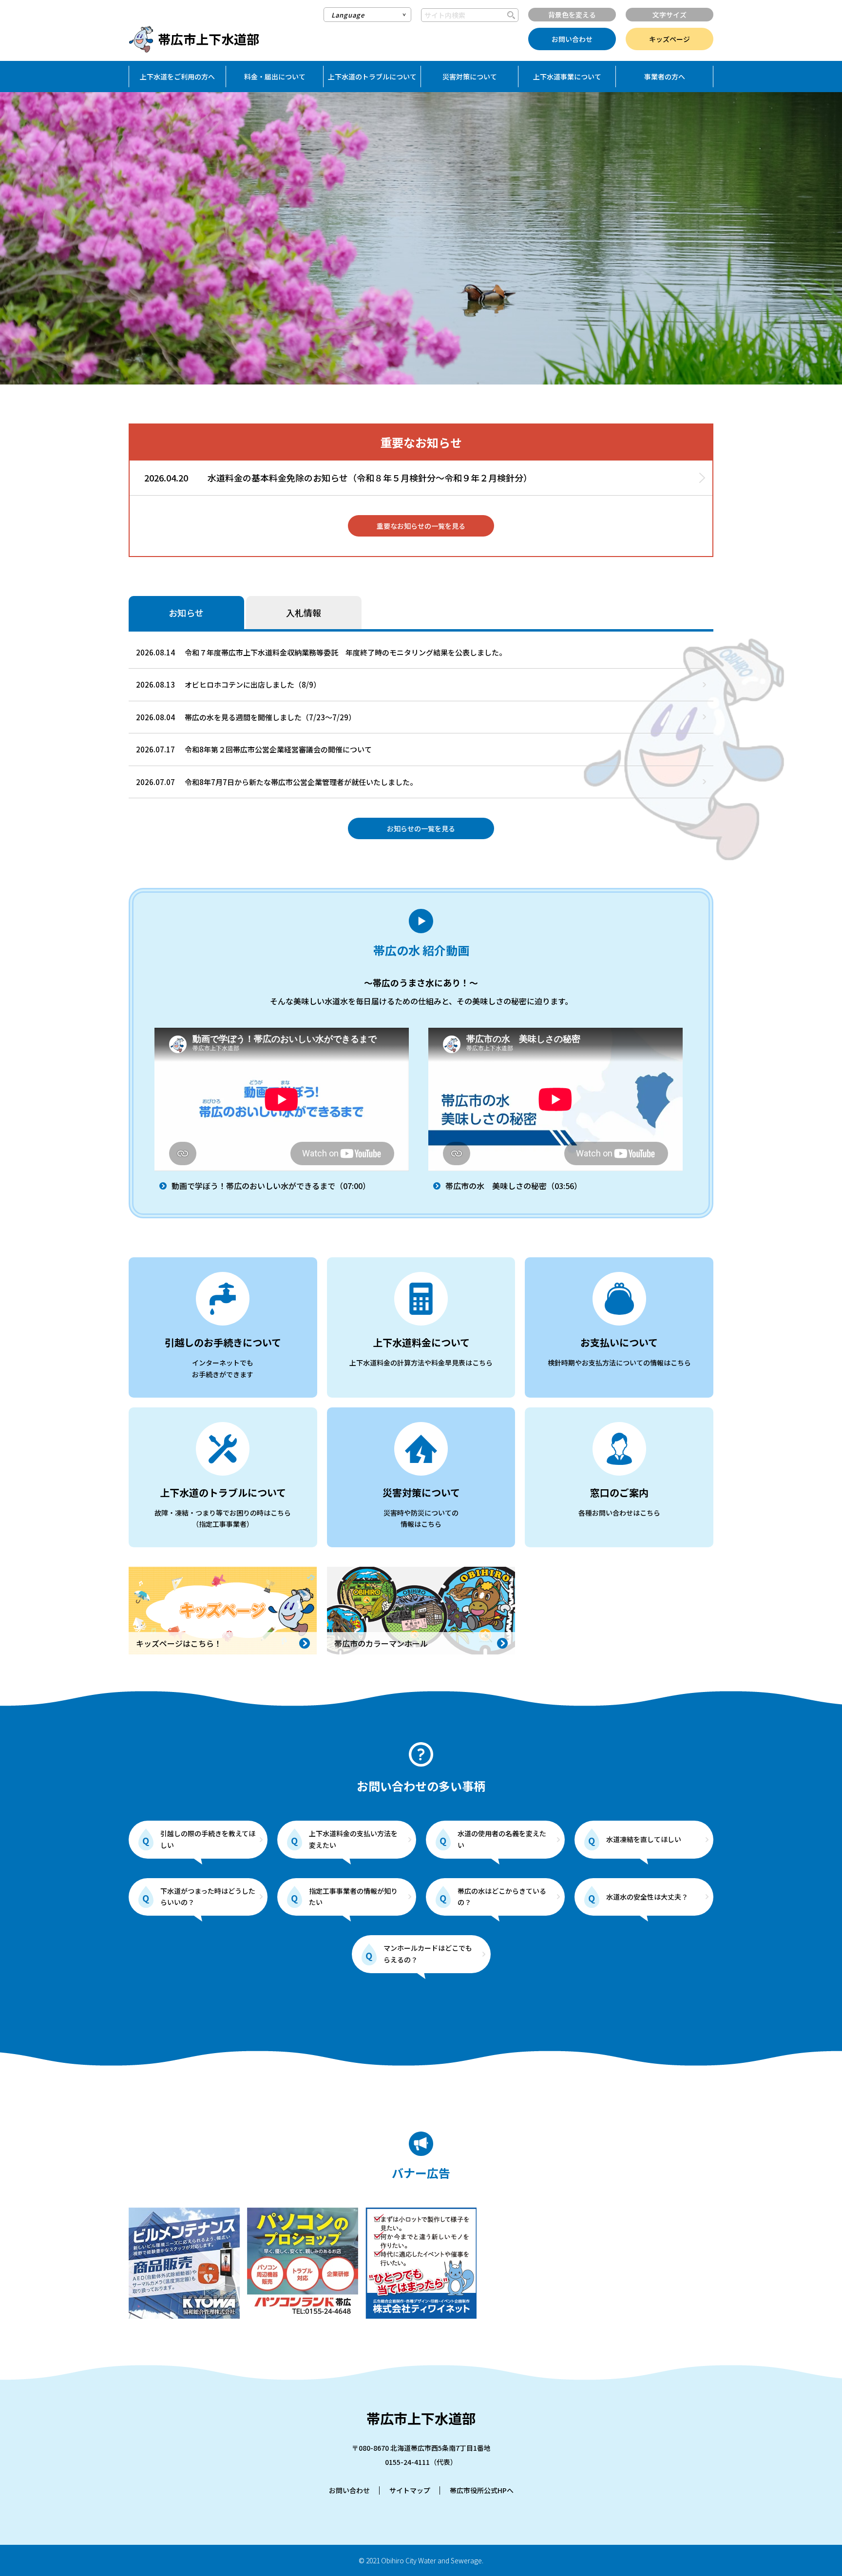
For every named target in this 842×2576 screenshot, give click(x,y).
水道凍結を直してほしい (644, 1839)
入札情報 (304, 613)
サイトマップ (410, 2490)
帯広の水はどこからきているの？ (502, 1897)
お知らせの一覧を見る (421, 828)
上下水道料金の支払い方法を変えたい (353, 1839)
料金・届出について (275, 77)
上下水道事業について (567, 77)
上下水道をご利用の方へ (177, 77)
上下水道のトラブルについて (372, 77)
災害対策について (470, 77)
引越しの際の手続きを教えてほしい (208, 1839)
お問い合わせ (572, 39)
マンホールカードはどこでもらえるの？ (428, 1954)
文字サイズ (670, 15)
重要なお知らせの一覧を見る (421, 526)
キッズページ (670, 39)
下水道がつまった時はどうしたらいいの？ (208, 1897)
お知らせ (186, 613)
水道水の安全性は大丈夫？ (647, 1897)
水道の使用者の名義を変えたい (502, 1839)
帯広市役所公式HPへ (482, 2490)
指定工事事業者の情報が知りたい (353, 1897)
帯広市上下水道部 (209, 39)
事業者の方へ (665, 77)
